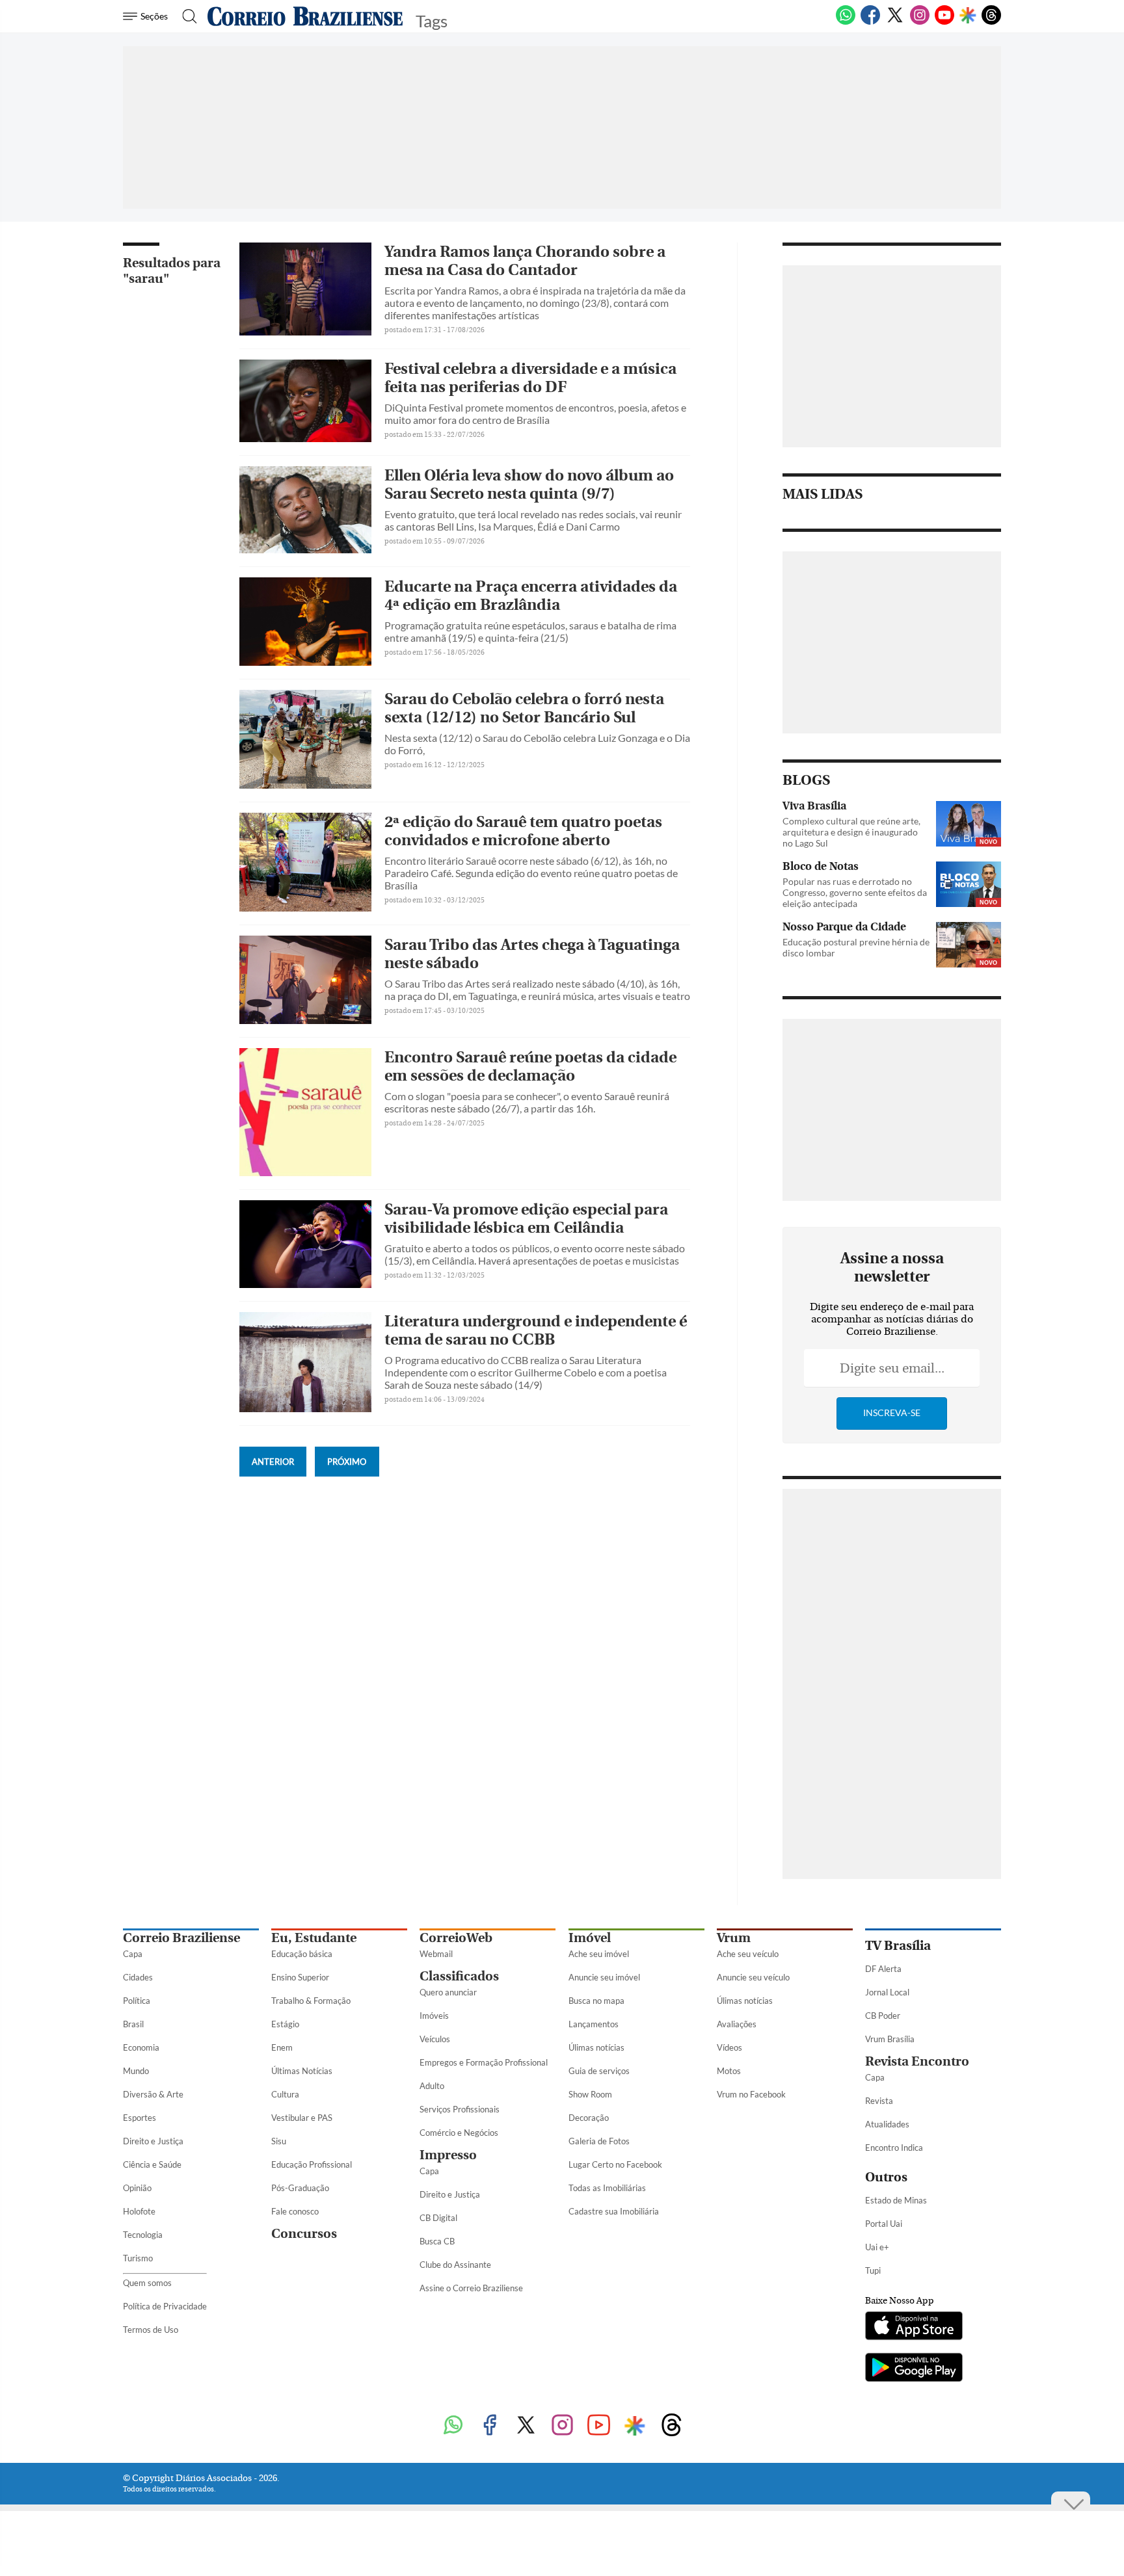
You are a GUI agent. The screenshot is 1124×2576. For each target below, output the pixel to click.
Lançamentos (594, 2024)
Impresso (448, 2155)
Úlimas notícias (596, 2047)
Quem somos (147, 2283)
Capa (133, 1954)
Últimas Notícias (302, 2071)
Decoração (589, 2118)
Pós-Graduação (300, 2188)
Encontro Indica (894, 2148)
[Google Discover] (968, 16)
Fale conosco (295, 2211)
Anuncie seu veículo (753, 1977)
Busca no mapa (596, 2001)
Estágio (285, 2024)
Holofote (139, 2211)
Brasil (133, 2024)
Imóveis (434, 2016)
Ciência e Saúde (152, 2164)
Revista (879, 2101)
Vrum (734, 1938)
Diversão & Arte (153, 2094)
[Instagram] (920, 22)
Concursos (304, 2234)
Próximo (347, 1462)
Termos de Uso (151, 2330)
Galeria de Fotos (599, 2141)
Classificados (459, 1976)
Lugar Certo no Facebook (615, 2164)
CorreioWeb (456, 1938)
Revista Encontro (917, 2061)
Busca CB (437, 2241)
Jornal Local (887, 1992)
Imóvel (590, 1938)
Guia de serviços (599, 2071)
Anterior (273, 1462)
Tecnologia (143, 2235)
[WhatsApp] (846, 22)
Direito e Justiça (153, 2141)
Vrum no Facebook (751, 2094)
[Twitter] (895, 22)
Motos (729, 2071)
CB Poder (883, 2016)
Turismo (138, 2258)
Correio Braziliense (181, 1938)
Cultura (285, 2094)
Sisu (279, 2141)
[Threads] (991, 22)
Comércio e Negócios (459, 2133)
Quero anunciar (448, 1992)
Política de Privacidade (165, 2306)
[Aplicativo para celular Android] (914, 2369)
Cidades (138, 1977)
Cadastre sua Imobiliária (614, 2211)
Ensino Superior (300, 1977)
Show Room (590, 2094)
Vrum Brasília (890, 2039)
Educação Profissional (312, 2164)
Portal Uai (884, 2224)
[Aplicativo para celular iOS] (914, 2327)
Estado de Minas (896, 2200)
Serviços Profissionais (460, 2109)
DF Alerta (883, 1969)
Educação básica (302, 1954)
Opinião (137, 2188)
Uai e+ (877, 2247)
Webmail (436, 1954)
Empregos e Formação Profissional (484, 2062)
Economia (141, 2047)
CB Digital (438, 2218)
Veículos (435, 2039)
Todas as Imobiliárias (607, 2188)
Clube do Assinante (455, 2265)
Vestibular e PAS (302, 2118)
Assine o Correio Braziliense (471, 2288)
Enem (282, 2047)
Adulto (432, 2086)
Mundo (136, 2071)
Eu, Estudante (314, 1938)
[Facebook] (870, 22)
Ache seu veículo (748, 1954)
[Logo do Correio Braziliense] (305, 16)
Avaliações (737, 2024)
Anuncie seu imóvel (604, 1977)
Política (137, 2001)
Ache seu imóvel (599, 1954)
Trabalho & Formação (311, 2001)
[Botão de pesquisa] (186, 16)
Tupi (873, 2270)
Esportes (140, 2118)
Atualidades (887, 2124)
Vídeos (729, 2047)
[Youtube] (944, 22)
